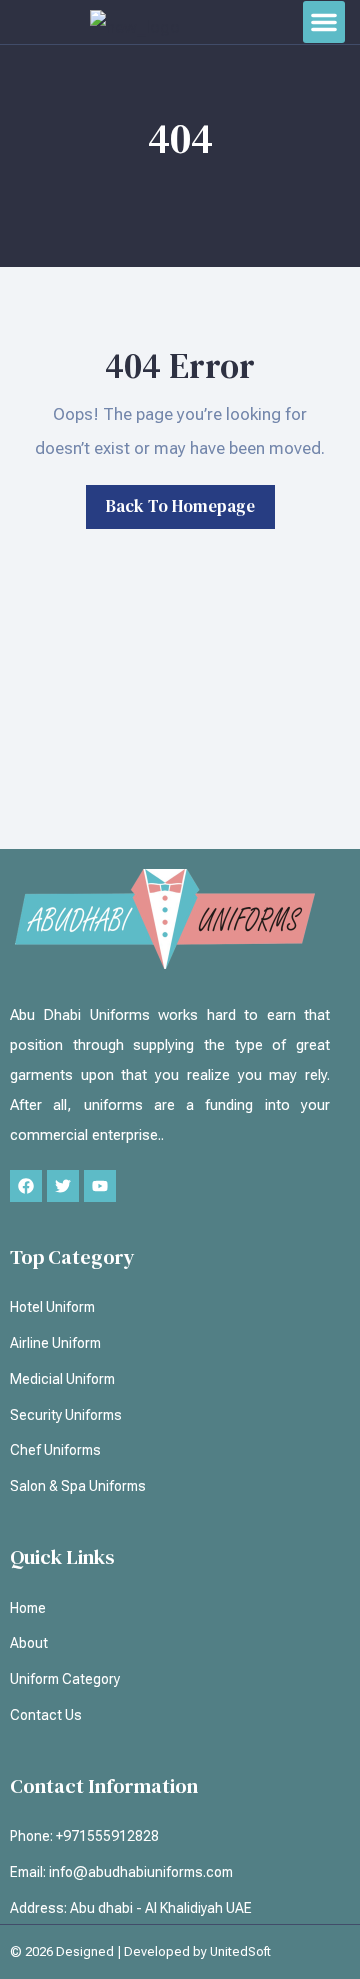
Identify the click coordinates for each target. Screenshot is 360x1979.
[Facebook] (26, 1186)
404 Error (180, 365)
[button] (324, 22)
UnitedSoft (240, 1951)
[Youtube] (100, 1186)
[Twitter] (63, 1186)
